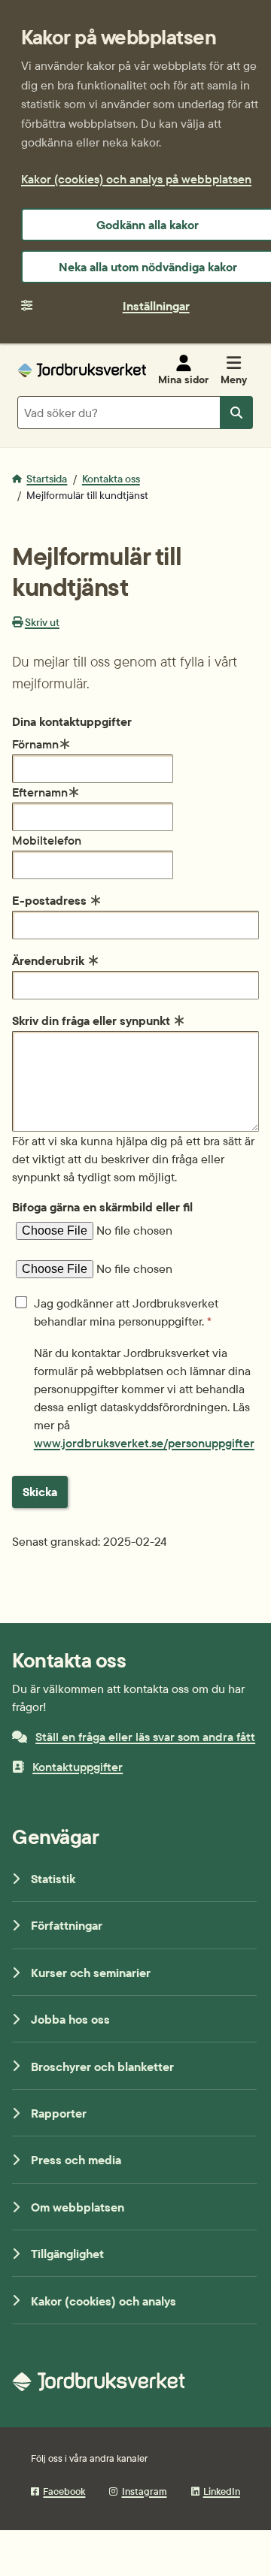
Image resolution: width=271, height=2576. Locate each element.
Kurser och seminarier (91, 1973)
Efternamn (40, 792)
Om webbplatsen (78, 2207)
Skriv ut (42, 622)
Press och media (76, 2160)
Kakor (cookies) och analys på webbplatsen (136, 179)
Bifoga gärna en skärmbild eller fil (102, 1207)
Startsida (47, 479)
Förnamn (35, 744)
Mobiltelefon (47, 840)
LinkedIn (222, 2491)
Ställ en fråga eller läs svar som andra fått (145, 1737)
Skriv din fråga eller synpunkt (93, 1020)
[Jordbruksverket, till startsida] (82, 370)
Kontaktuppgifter (78, 1767)
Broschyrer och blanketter (102, 2067)
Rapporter (59, 2113)
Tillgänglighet (67, 2254)
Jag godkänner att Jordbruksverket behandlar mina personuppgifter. (126, 1312)
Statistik (53, 1879)
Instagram (144, 2491)
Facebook (64, 2491)
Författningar (67, 1925)
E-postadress (51, 900)
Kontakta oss (111, 479)
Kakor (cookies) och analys (104, 2301)
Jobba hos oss (70, 2019)
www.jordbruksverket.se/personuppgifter (144, 1443)
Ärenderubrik (50, 960)
